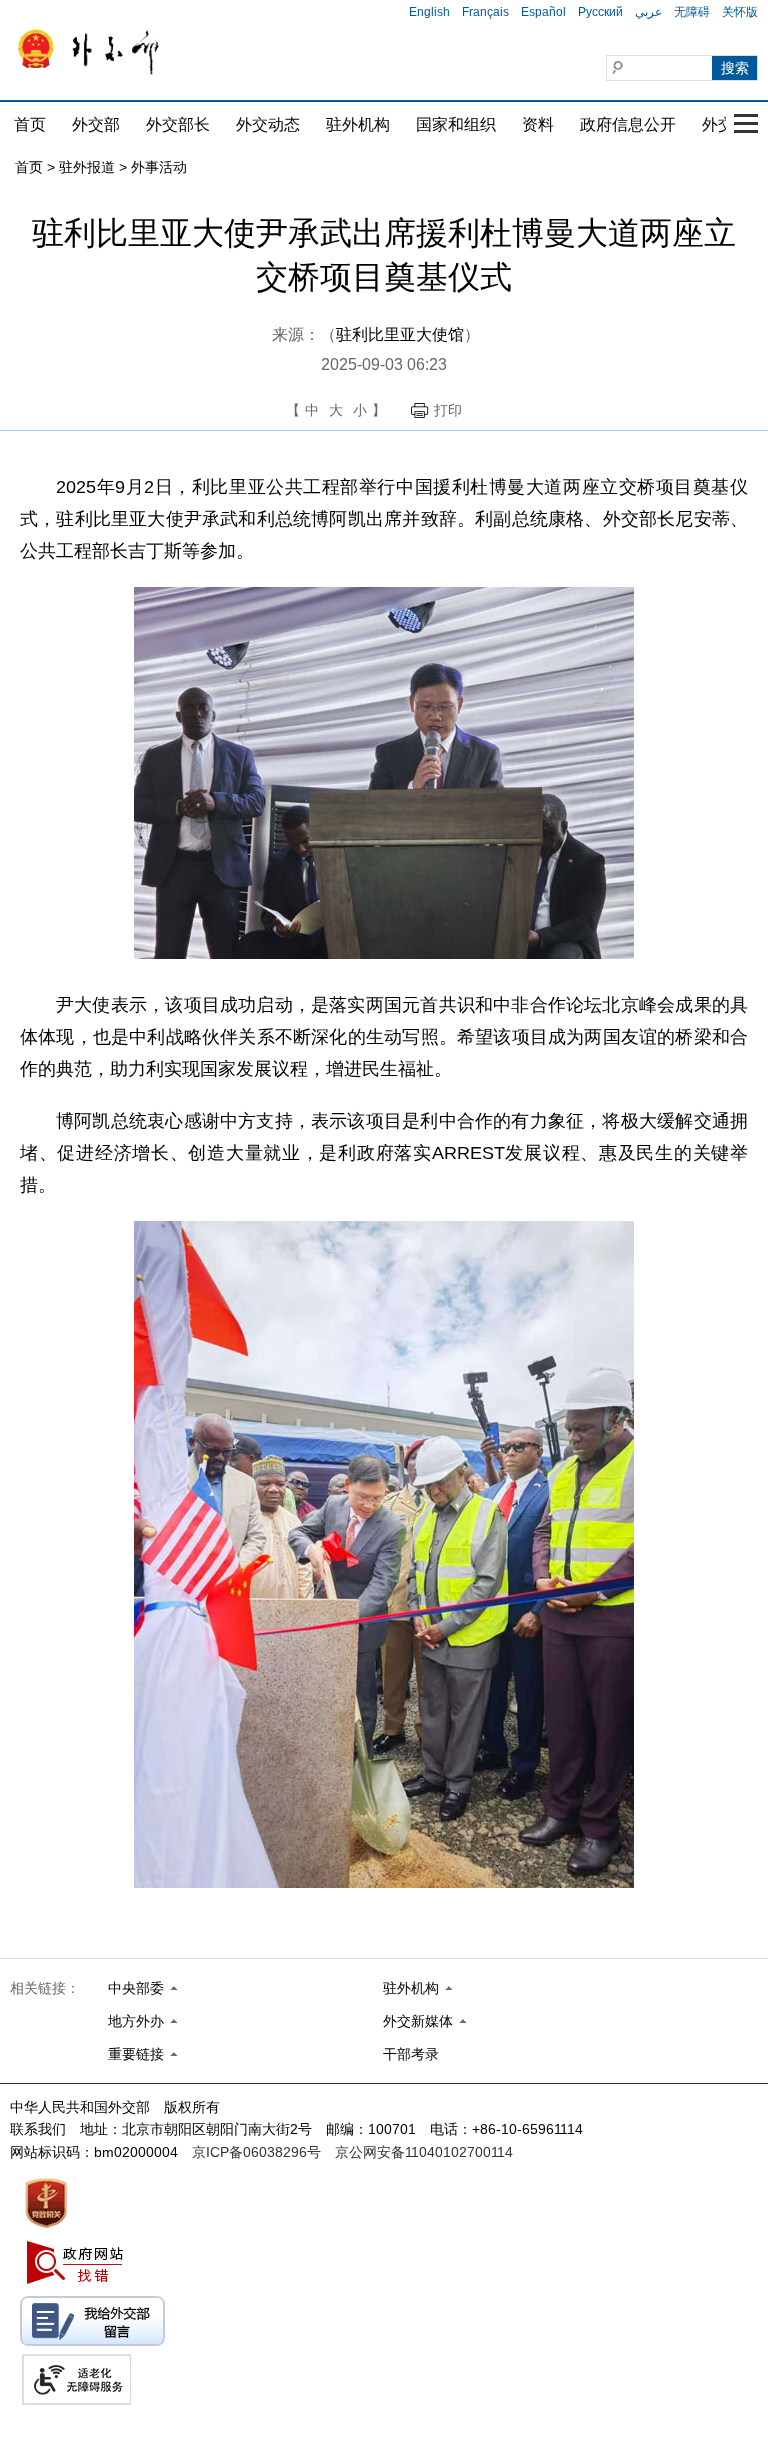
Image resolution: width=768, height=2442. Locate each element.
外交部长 (178, 124)
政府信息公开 (628, 124)
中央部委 (136, 1988)
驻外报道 (87, 167)
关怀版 (740, 12)
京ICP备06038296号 (256, 2152)
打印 (448, 410)
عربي (648, 12)
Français (485, 12)
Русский (600, 12)
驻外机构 (358, 124)
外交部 (96, 124)
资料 (538, 124)
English (429, 12)
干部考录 (411, 2054)
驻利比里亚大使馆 (400, 334)
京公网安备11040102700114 (424, 2152)
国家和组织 (456, 124)
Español (543, 12)
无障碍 (692, 12)
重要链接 (136, 2054)
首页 (30, 124)
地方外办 (136, 2021)
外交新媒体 (418, 2021)
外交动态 (268, 124)
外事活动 (159, 167)
